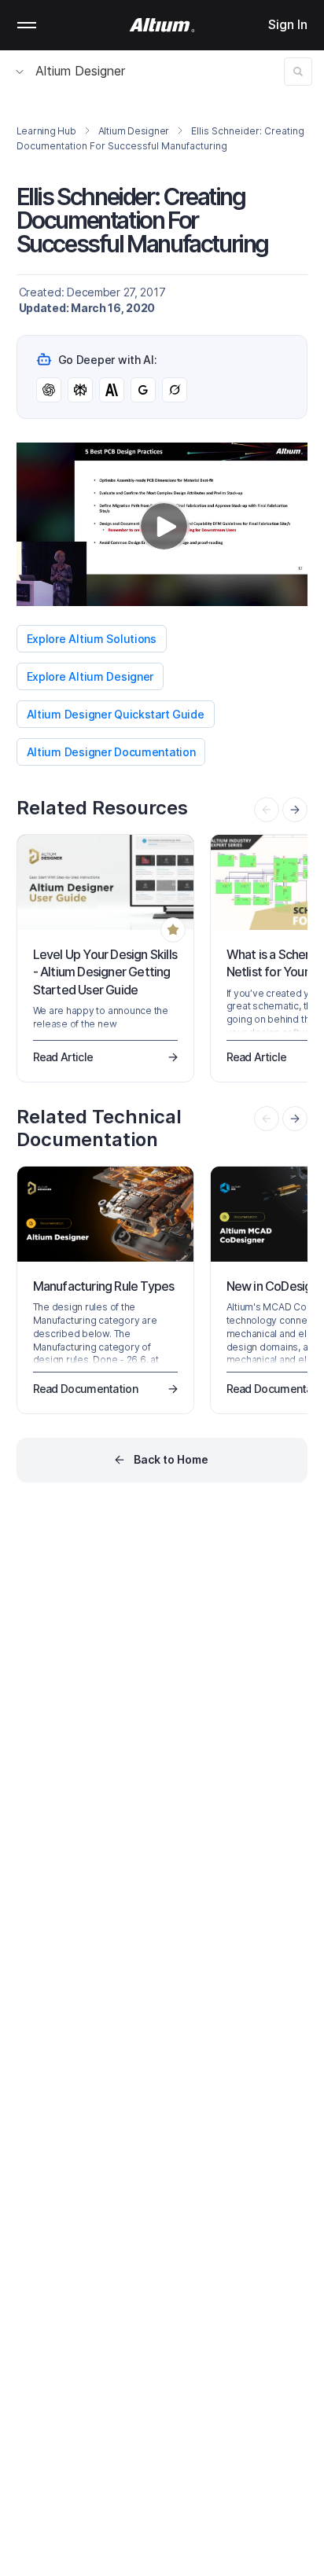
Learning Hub (46, 131)
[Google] (143, 390)
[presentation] (295, 810)
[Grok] (175, 390)
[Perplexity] (80, 390)
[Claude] (112, 390)
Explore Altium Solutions (92, 639)
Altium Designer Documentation (111, 752)
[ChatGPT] (49, 390)
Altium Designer (80, 71)
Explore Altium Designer (90, 676)
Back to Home (171, 1459)
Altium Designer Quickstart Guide (116, 714)
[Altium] (162, 25)
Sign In (288, 24)
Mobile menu (27, 25)
